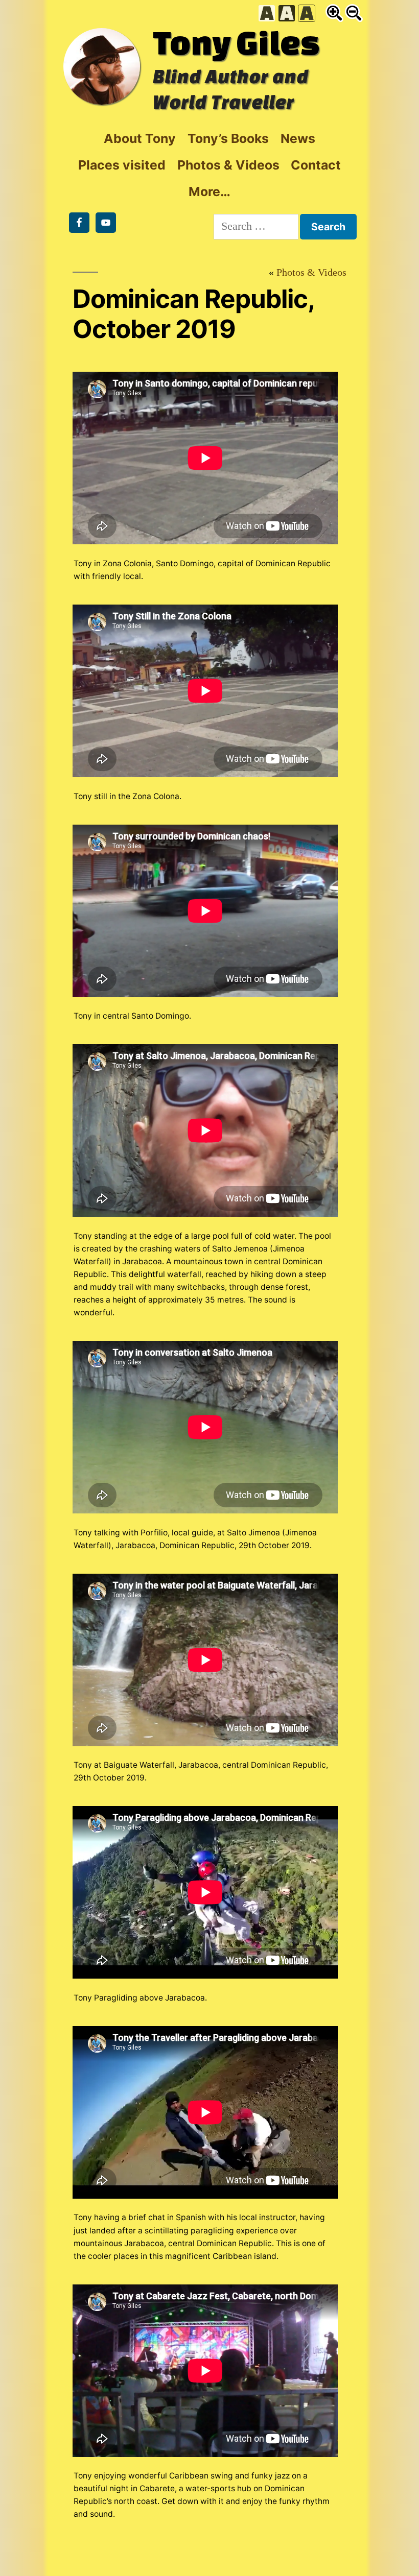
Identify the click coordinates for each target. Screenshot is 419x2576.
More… (209, 191)
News (298, 138)
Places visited (122, 165)
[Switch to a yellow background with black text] (307, 13)
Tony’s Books (228, 138)
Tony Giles (236, 42)
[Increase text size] (334, 13)
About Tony (140, 138)
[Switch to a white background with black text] (267, 13)
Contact (316, 165)
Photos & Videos (228, 165)
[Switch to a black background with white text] (287, 13)
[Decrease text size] (354, 13)
